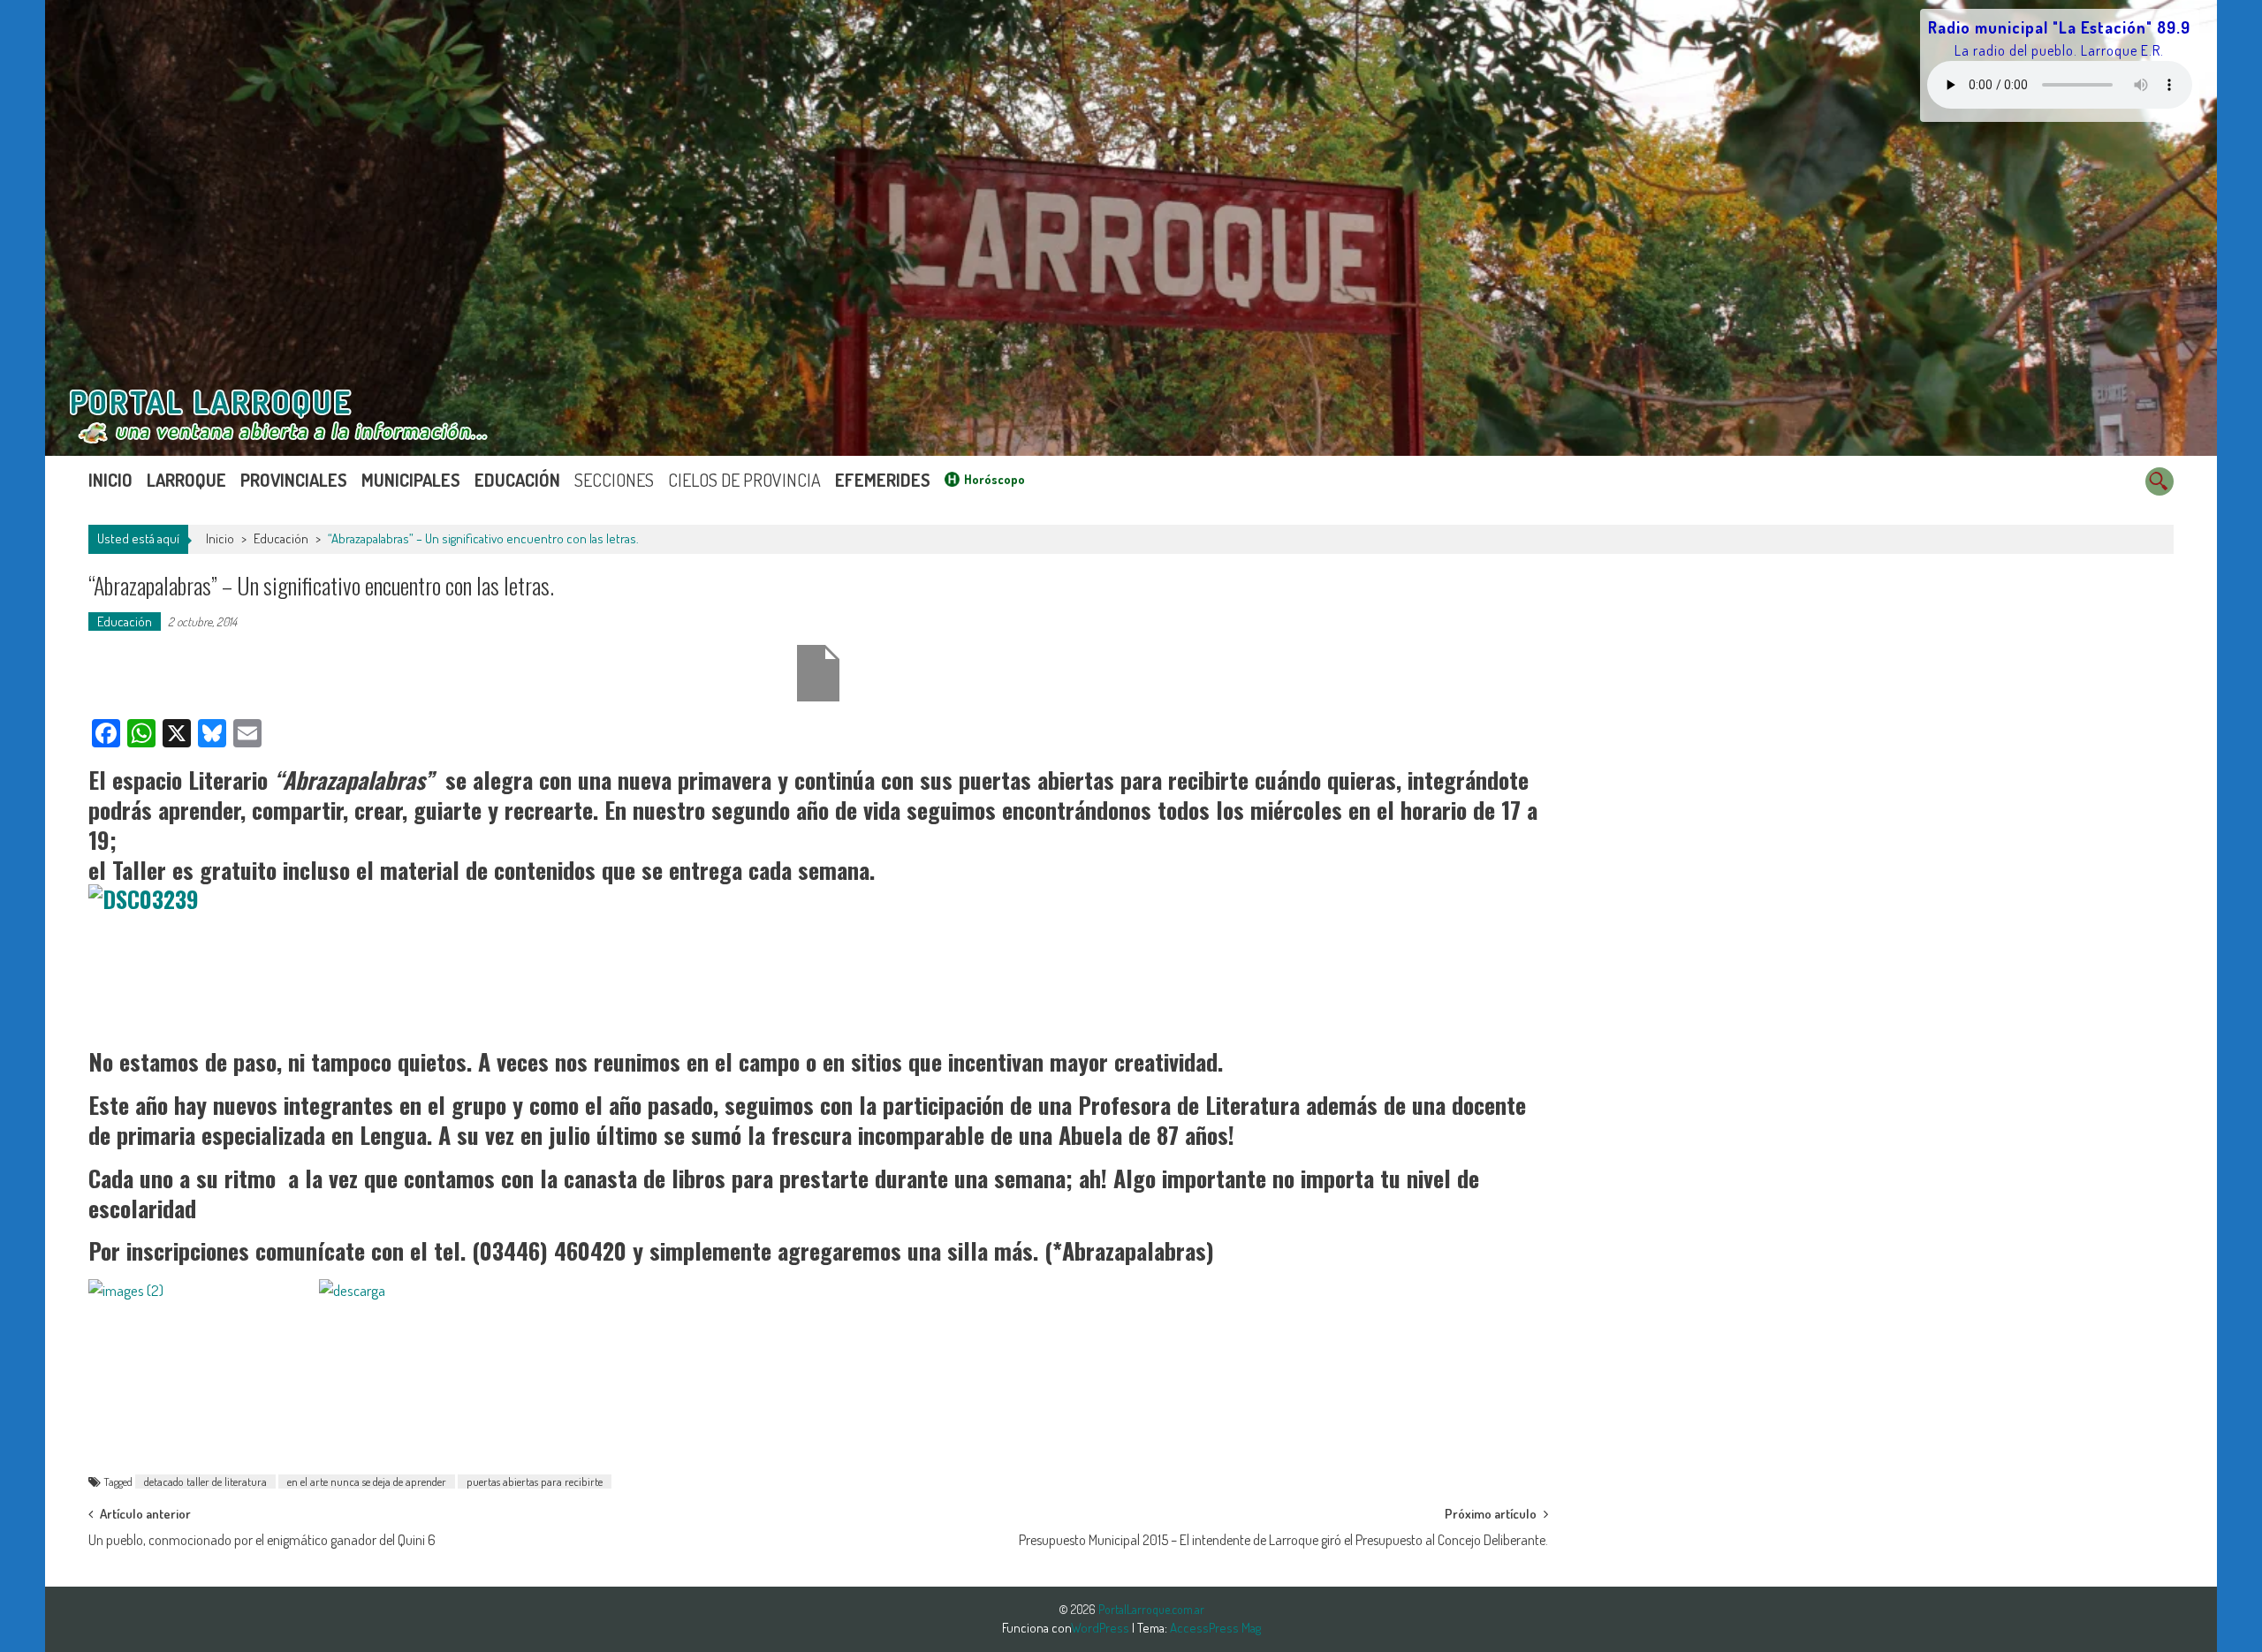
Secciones (614, 480)
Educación (517, 480)
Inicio (110, 480)
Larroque (186, 480)
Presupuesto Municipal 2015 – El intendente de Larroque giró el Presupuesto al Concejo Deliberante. (1283, 1540)
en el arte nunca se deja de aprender (367, 1481)
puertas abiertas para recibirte (535, 1481)
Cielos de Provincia (744, 480)
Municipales (411, 480)
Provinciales (294, 480)
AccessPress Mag (1215, 1628)
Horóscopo (994, 479)
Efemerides (883, 480)
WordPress (1101, 1628)
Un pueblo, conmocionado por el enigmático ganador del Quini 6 (262, 1540)
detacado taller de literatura (205, 1481)
